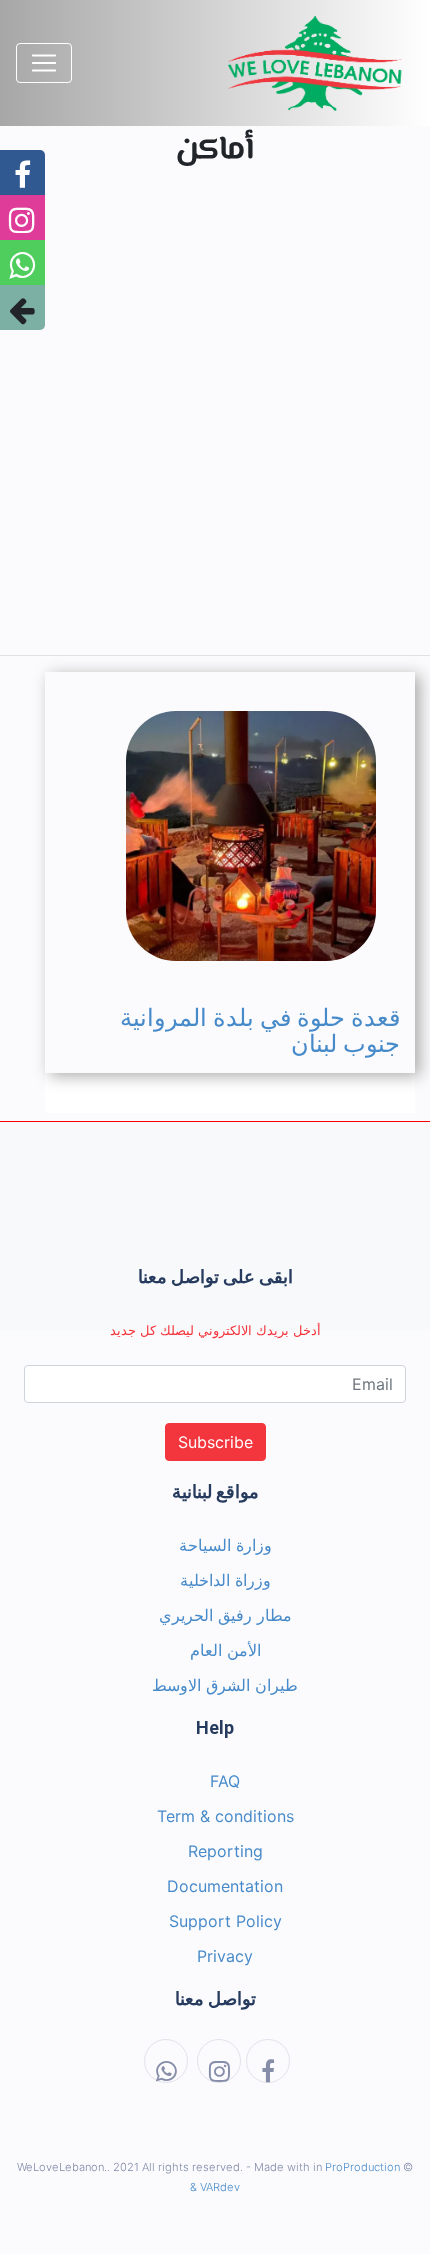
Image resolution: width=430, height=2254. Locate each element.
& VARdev (215, 2187)
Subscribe (215, 1442)
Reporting (225, 1851)
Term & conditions (225, 1816)
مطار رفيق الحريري (225, 1615)
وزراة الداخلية (225, 1580)
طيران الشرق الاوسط (225, 1685)
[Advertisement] (215, 424)
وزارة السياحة (225, 1545)
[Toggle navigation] (44, 63)
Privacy (225, 1956)
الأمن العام (225, 1650)
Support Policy (225, 1921)
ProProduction (362, 2167)
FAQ (225, 1781)
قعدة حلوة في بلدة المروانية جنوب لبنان (260, 1031)
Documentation (225, 1886)
